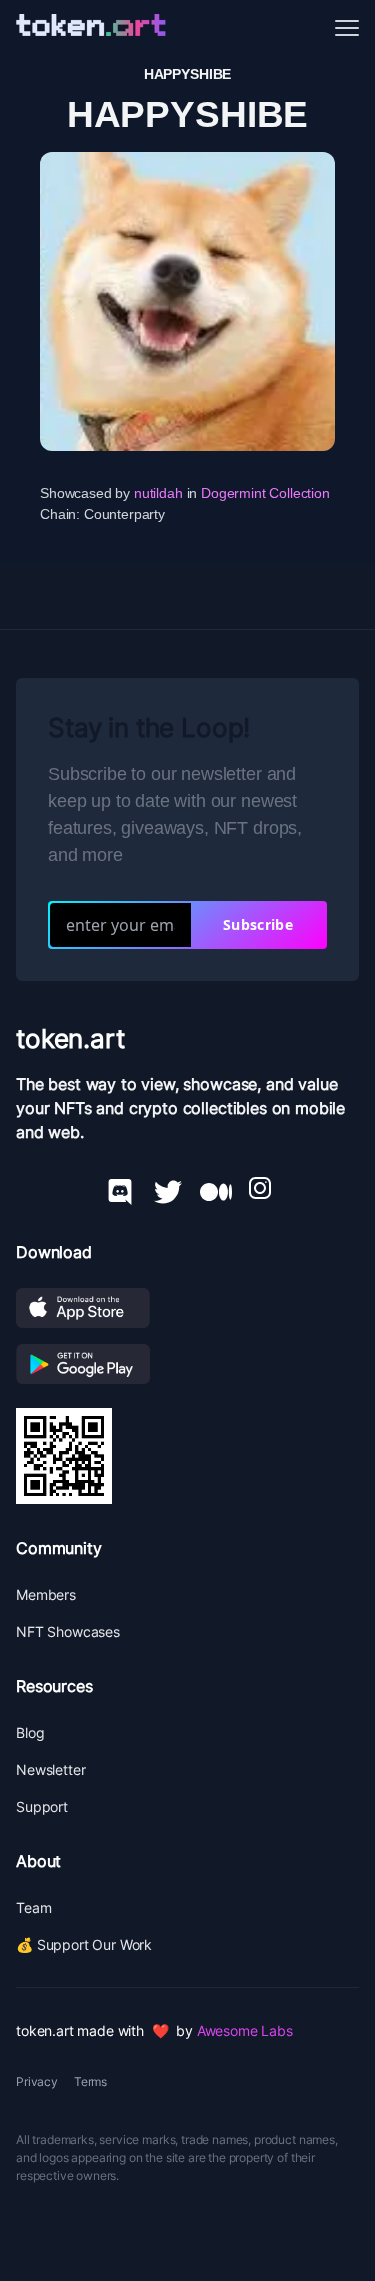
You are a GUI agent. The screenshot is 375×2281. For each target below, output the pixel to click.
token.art (70, 1038)
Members (46, 1594)
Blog (30, 1732)
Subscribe (258, 924)
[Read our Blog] (216, 1188)
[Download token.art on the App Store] (187, 1308)
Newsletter (50, 1769)
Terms (90, 2081)
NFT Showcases (68, 1631)
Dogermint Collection (265, 493)
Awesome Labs (245, 2030)
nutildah (158, 493)
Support (42, 1806)
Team (33, 1907)
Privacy (37, 2081)
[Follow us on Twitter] (168, 1188)
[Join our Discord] (120, 1188)
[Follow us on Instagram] (260, 1188)
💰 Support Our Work (84, 1944)
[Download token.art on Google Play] (187, 1364)
